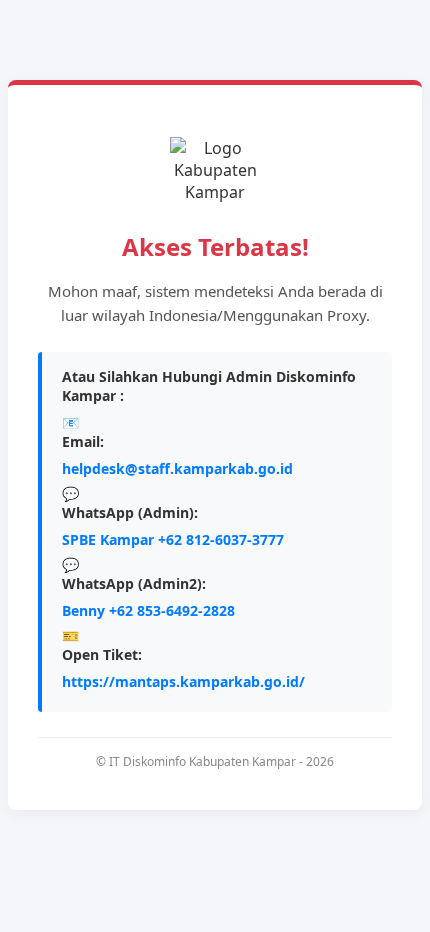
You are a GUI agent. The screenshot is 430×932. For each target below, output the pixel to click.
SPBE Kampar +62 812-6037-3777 (173, 539)
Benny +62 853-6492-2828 (148, 610)
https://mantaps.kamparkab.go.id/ (183, 681)
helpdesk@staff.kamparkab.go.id (177, 468)
